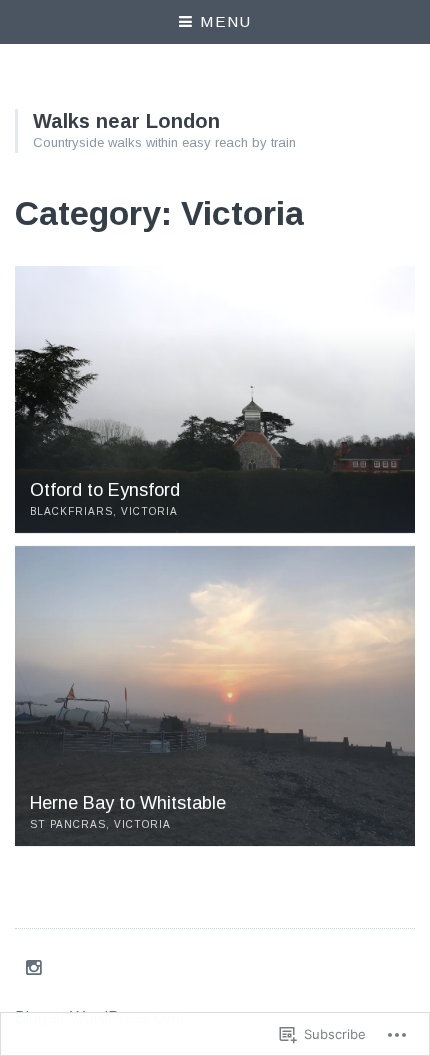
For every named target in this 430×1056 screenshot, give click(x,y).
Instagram (37, 967)
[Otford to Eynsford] (215, 399)
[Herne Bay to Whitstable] (215, 696)
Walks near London (126, 121)
